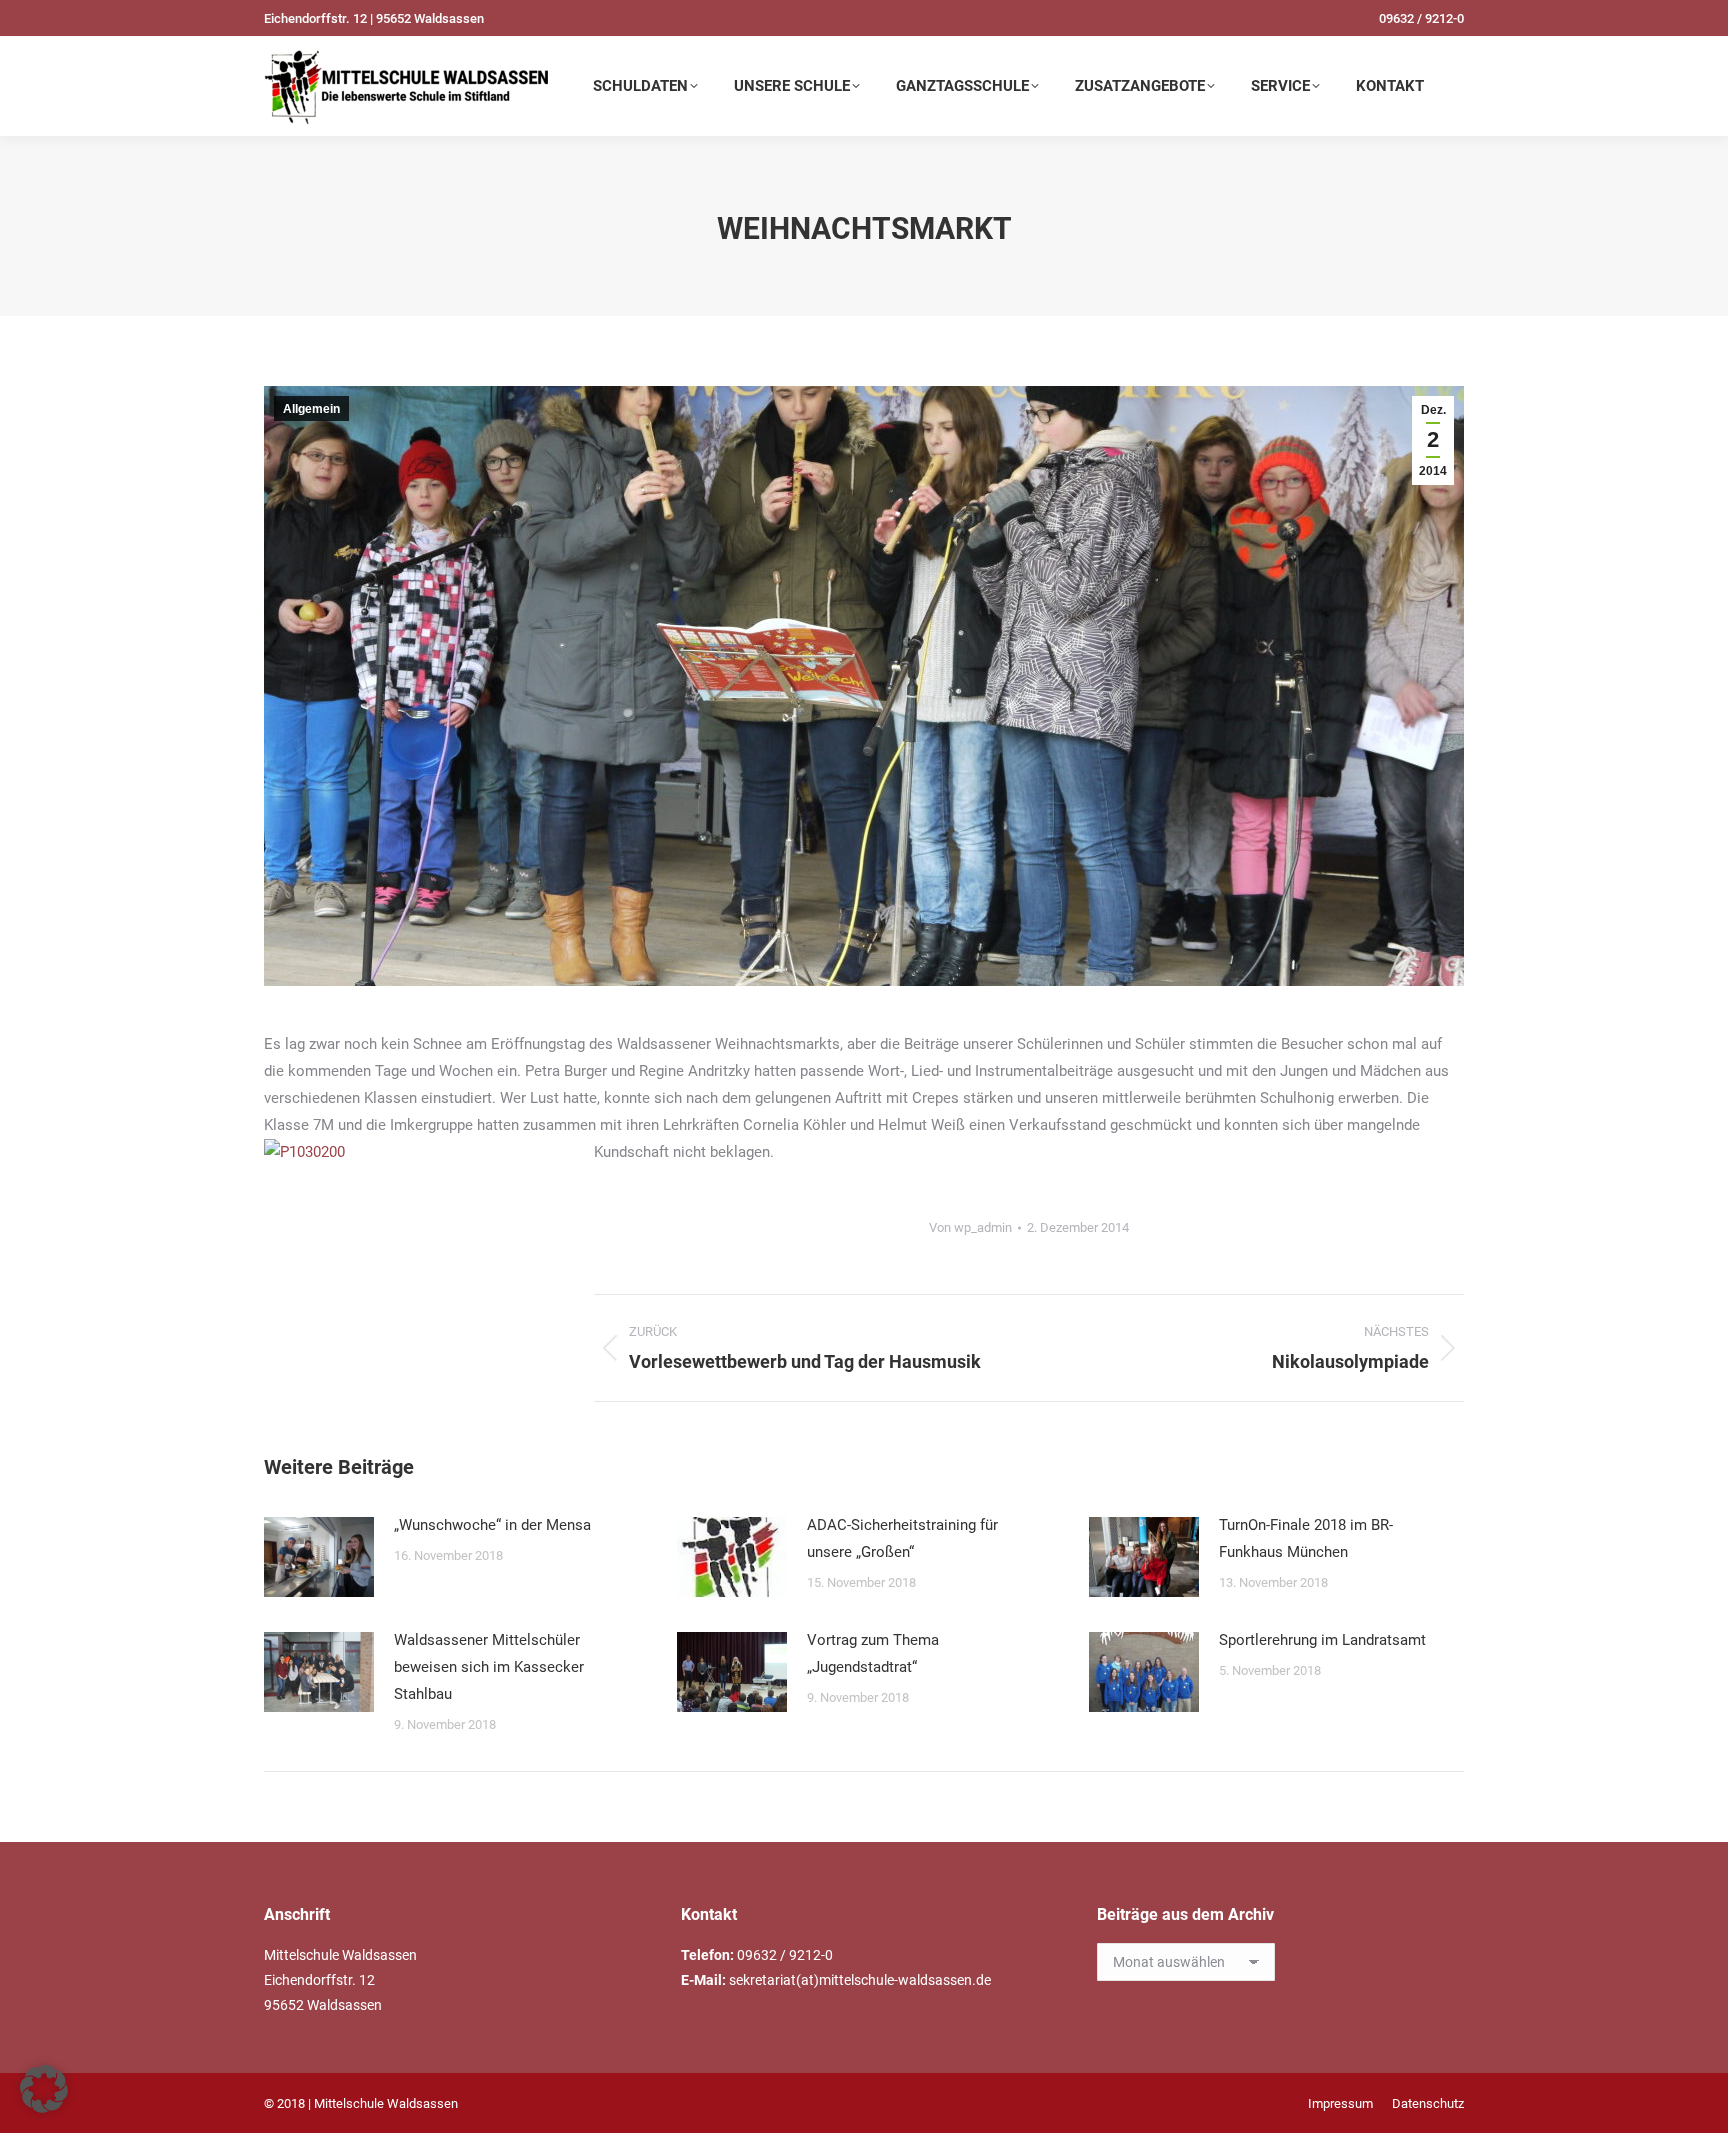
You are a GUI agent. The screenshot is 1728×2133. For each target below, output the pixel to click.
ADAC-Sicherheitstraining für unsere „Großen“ (902, 1538)
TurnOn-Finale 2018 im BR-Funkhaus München (1306, 1538)
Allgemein (311, 409)
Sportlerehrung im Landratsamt (1322, 1640)
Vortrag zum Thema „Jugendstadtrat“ (873, 1653)
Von (970, 1227)
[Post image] (319, 1557)
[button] (44, 2089)
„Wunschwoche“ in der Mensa (492, 1525)
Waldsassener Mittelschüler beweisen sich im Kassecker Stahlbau (489, 1667)
